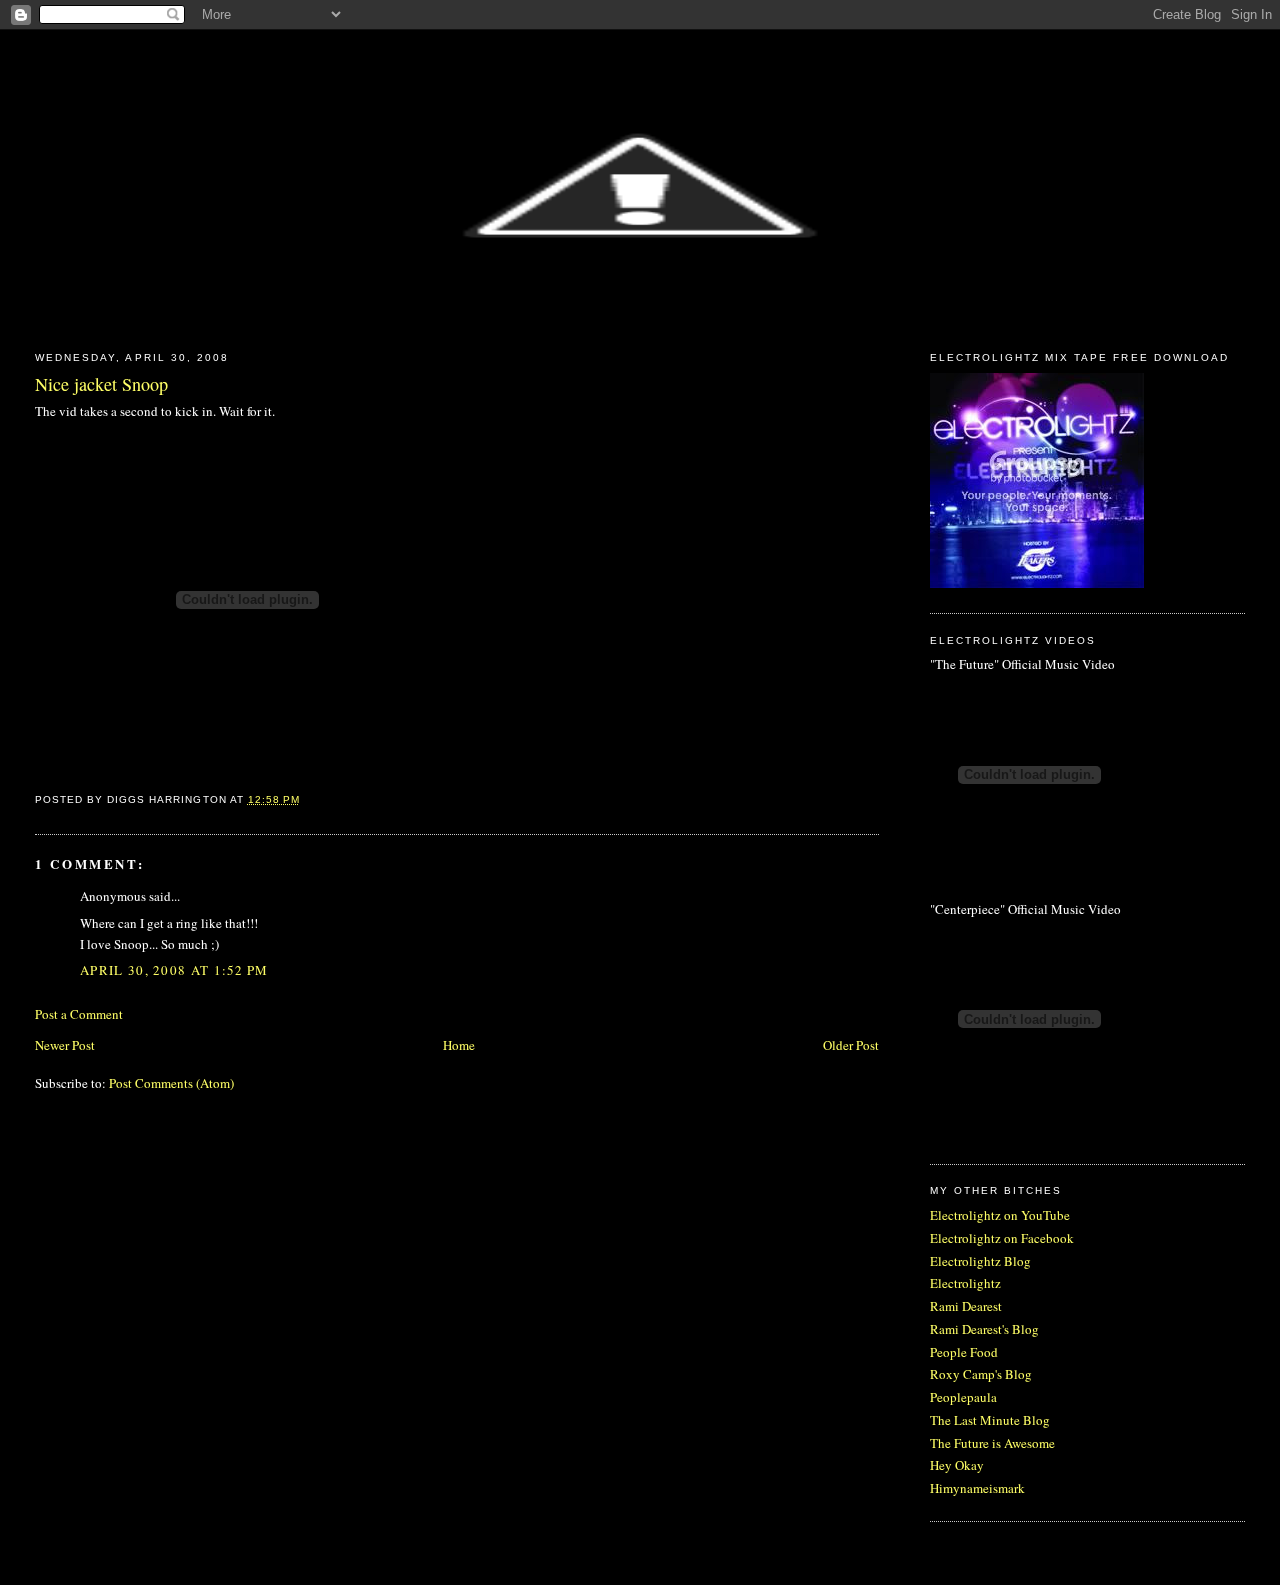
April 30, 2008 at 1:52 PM (174, 970)
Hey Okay (957, 1465)
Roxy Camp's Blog (981, 1374)
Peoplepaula (963, 1397)
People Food (964, 1352)
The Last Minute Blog (990, 1420)
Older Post (851, 1045)
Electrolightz (965, 1283)
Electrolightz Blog (980, 1261)
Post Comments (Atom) (171, 1083)
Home (459, 1045)
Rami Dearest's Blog (984, 1329)
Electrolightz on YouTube (1000, 1215)
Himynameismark (977, 1488)
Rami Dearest (966, 1306)
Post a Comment (79, 1014)
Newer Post (65, 1045)
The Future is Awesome (992, 1443)
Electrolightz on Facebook (1002, 1238)
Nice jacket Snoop (101, 384)
